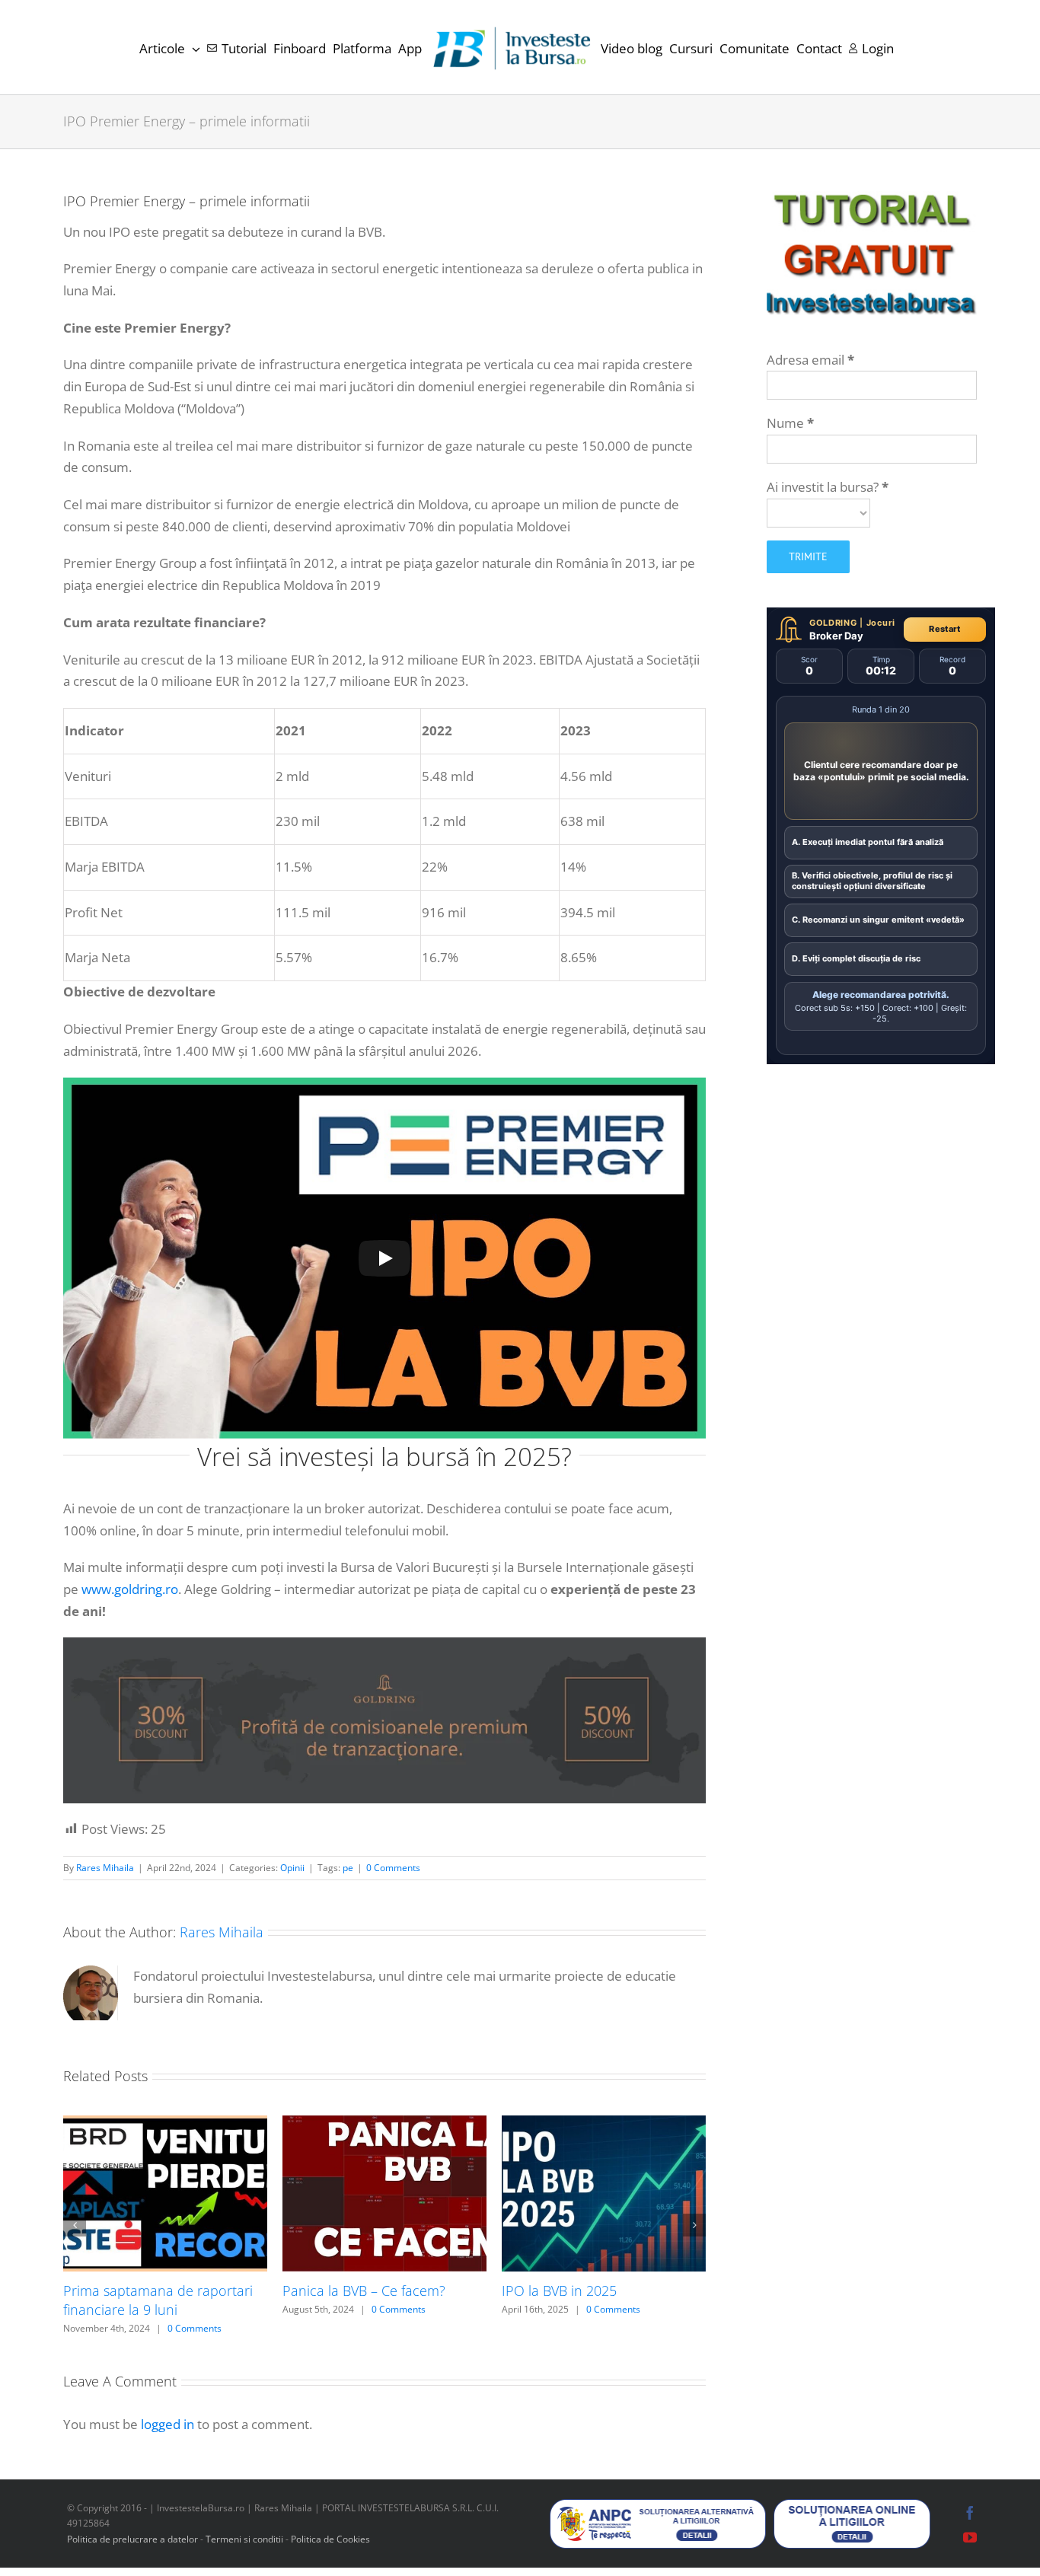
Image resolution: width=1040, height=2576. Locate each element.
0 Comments (393, 1868)
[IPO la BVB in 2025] (604, 2124)
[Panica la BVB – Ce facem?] (384, 2124)
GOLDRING (833, 623)
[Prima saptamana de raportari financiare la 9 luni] (165, 2124)
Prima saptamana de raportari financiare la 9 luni (158, 2300)
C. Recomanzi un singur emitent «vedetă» (878, 920)
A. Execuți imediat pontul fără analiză (868, 842)
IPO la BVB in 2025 (559, 2291)
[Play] (384, 1258)
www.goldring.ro (130, 1589)
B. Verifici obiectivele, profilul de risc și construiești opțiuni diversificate (872, 881)
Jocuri (881, 623)
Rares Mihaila (105, 1868)
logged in (167, 2424)
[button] (75, 2225)
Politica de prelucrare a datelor (132, 2539)
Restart (944, 629)
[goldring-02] (384, 1644)
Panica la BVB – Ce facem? (364, 2291)
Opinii (292, 1868)
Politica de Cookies (330, 2539)
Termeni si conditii (246, 2539)
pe (348, 1868)
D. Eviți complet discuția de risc (856, 958)
